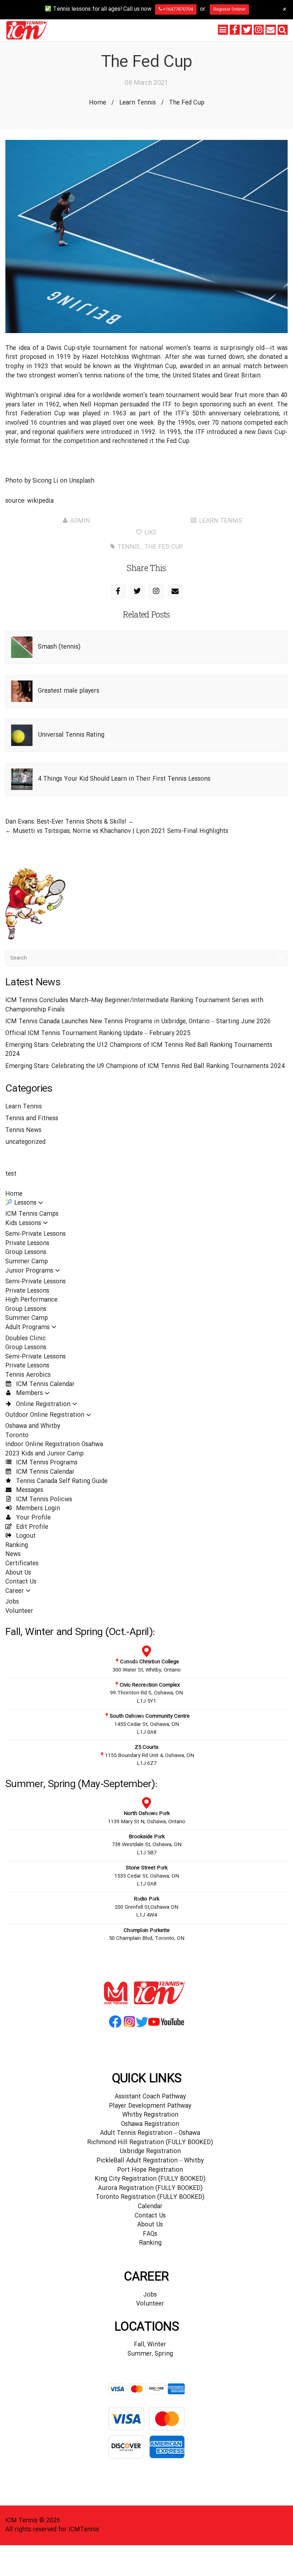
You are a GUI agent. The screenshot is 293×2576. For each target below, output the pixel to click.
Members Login (37, 1509)
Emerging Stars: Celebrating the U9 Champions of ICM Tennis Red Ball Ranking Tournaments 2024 (145, 1066)
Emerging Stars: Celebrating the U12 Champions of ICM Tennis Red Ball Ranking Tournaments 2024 (139, 1050)
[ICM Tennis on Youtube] (166, 2027)
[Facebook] (235, 30)
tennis (129, 547)
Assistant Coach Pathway (150, 2097)
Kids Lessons (23, 1223)
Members (29, 1393)
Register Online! (229, 9)
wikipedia (40, 501)
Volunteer (19, 1611)
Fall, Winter (150, 2345)
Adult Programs (28, 1328)
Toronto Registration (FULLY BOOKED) (150, 2197)
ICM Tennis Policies (43, 1500)
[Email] (270, 30)
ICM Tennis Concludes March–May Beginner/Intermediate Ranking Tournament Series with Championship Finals (134, 1005)
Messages (29, 1490)
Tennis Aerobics (28, 1375)
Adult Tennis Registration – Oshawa (150, 2133)
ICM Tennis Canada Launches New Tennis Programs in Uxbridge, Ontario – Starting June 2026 (138, 1022)
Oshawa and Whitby (33, 1426)
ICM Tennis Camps (32, 1214)
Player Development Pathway (150, 2106)
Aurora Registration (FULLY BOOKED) (150, 2188)
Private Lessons (27, 1243)
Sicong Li (45, 481)
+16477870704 (177, 9)
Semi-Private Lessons (36, 1234)
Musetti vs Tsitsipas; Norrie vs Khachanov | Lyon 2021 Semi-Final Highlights (121, 831)
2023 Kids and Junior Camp (44, 1454)
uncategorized (25, 1142)
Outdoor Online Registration (45, 1415)
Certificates (22, 1564)
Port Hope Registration (150, 2170)
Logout (25, 1536)
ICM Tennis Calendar (44, 1384)
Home (98, 103)
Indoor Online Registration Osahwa (54, 1445)
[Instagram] (259, 30)
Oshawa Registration (150, 2124)
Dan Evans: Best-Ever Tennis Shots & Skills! (66, 822)
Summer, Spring (150, 2354)
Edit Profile (31, 1527)
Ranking (17, 1545)
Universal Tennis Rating (71, 735)
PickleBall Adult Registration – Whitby (150, 2161)
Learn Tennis (138, 103)
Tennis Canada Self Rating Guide (61, 1481)
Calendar (150, 2207)
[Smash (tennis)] (22, 647)
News (13, 1554)
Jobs (12, 1602)
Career (15, 1591)
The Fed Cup (164, 547)
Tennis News (23, 1130)
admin (80, 521)
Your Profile (33, 1518)
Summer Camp (27, 1262)
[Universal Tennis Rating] (22, 735)
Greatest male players (69, 691)
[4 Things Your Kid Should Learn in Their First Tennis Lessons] (22, 779)
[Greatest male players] (22, 691)
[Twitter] (247, 30)
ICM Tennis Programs (46, 1463)
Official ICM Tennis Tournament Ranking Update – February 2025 (98, 1033)
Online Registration (42, 1404)
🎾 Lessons (21, 1203)
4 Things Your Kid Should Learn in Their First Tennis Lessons (124, 779)
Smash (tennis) (59, 647)
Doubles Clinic (26, 1339)
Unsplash (82, 481)
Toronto (17, 1436)
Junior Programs (29, 1271)
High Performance (31, 1300)
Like (150, 533)
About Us (18, 1573)
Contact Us (21, 1582)
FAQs (150, 2234)
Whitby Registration (150, 2115)
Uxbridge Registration (150, 2151)
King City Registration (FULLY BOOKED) (150, 2179)
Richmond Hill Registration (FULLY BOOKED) (150, 2143)
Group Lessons (26, 1252)
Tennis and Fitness (32, 1119)
